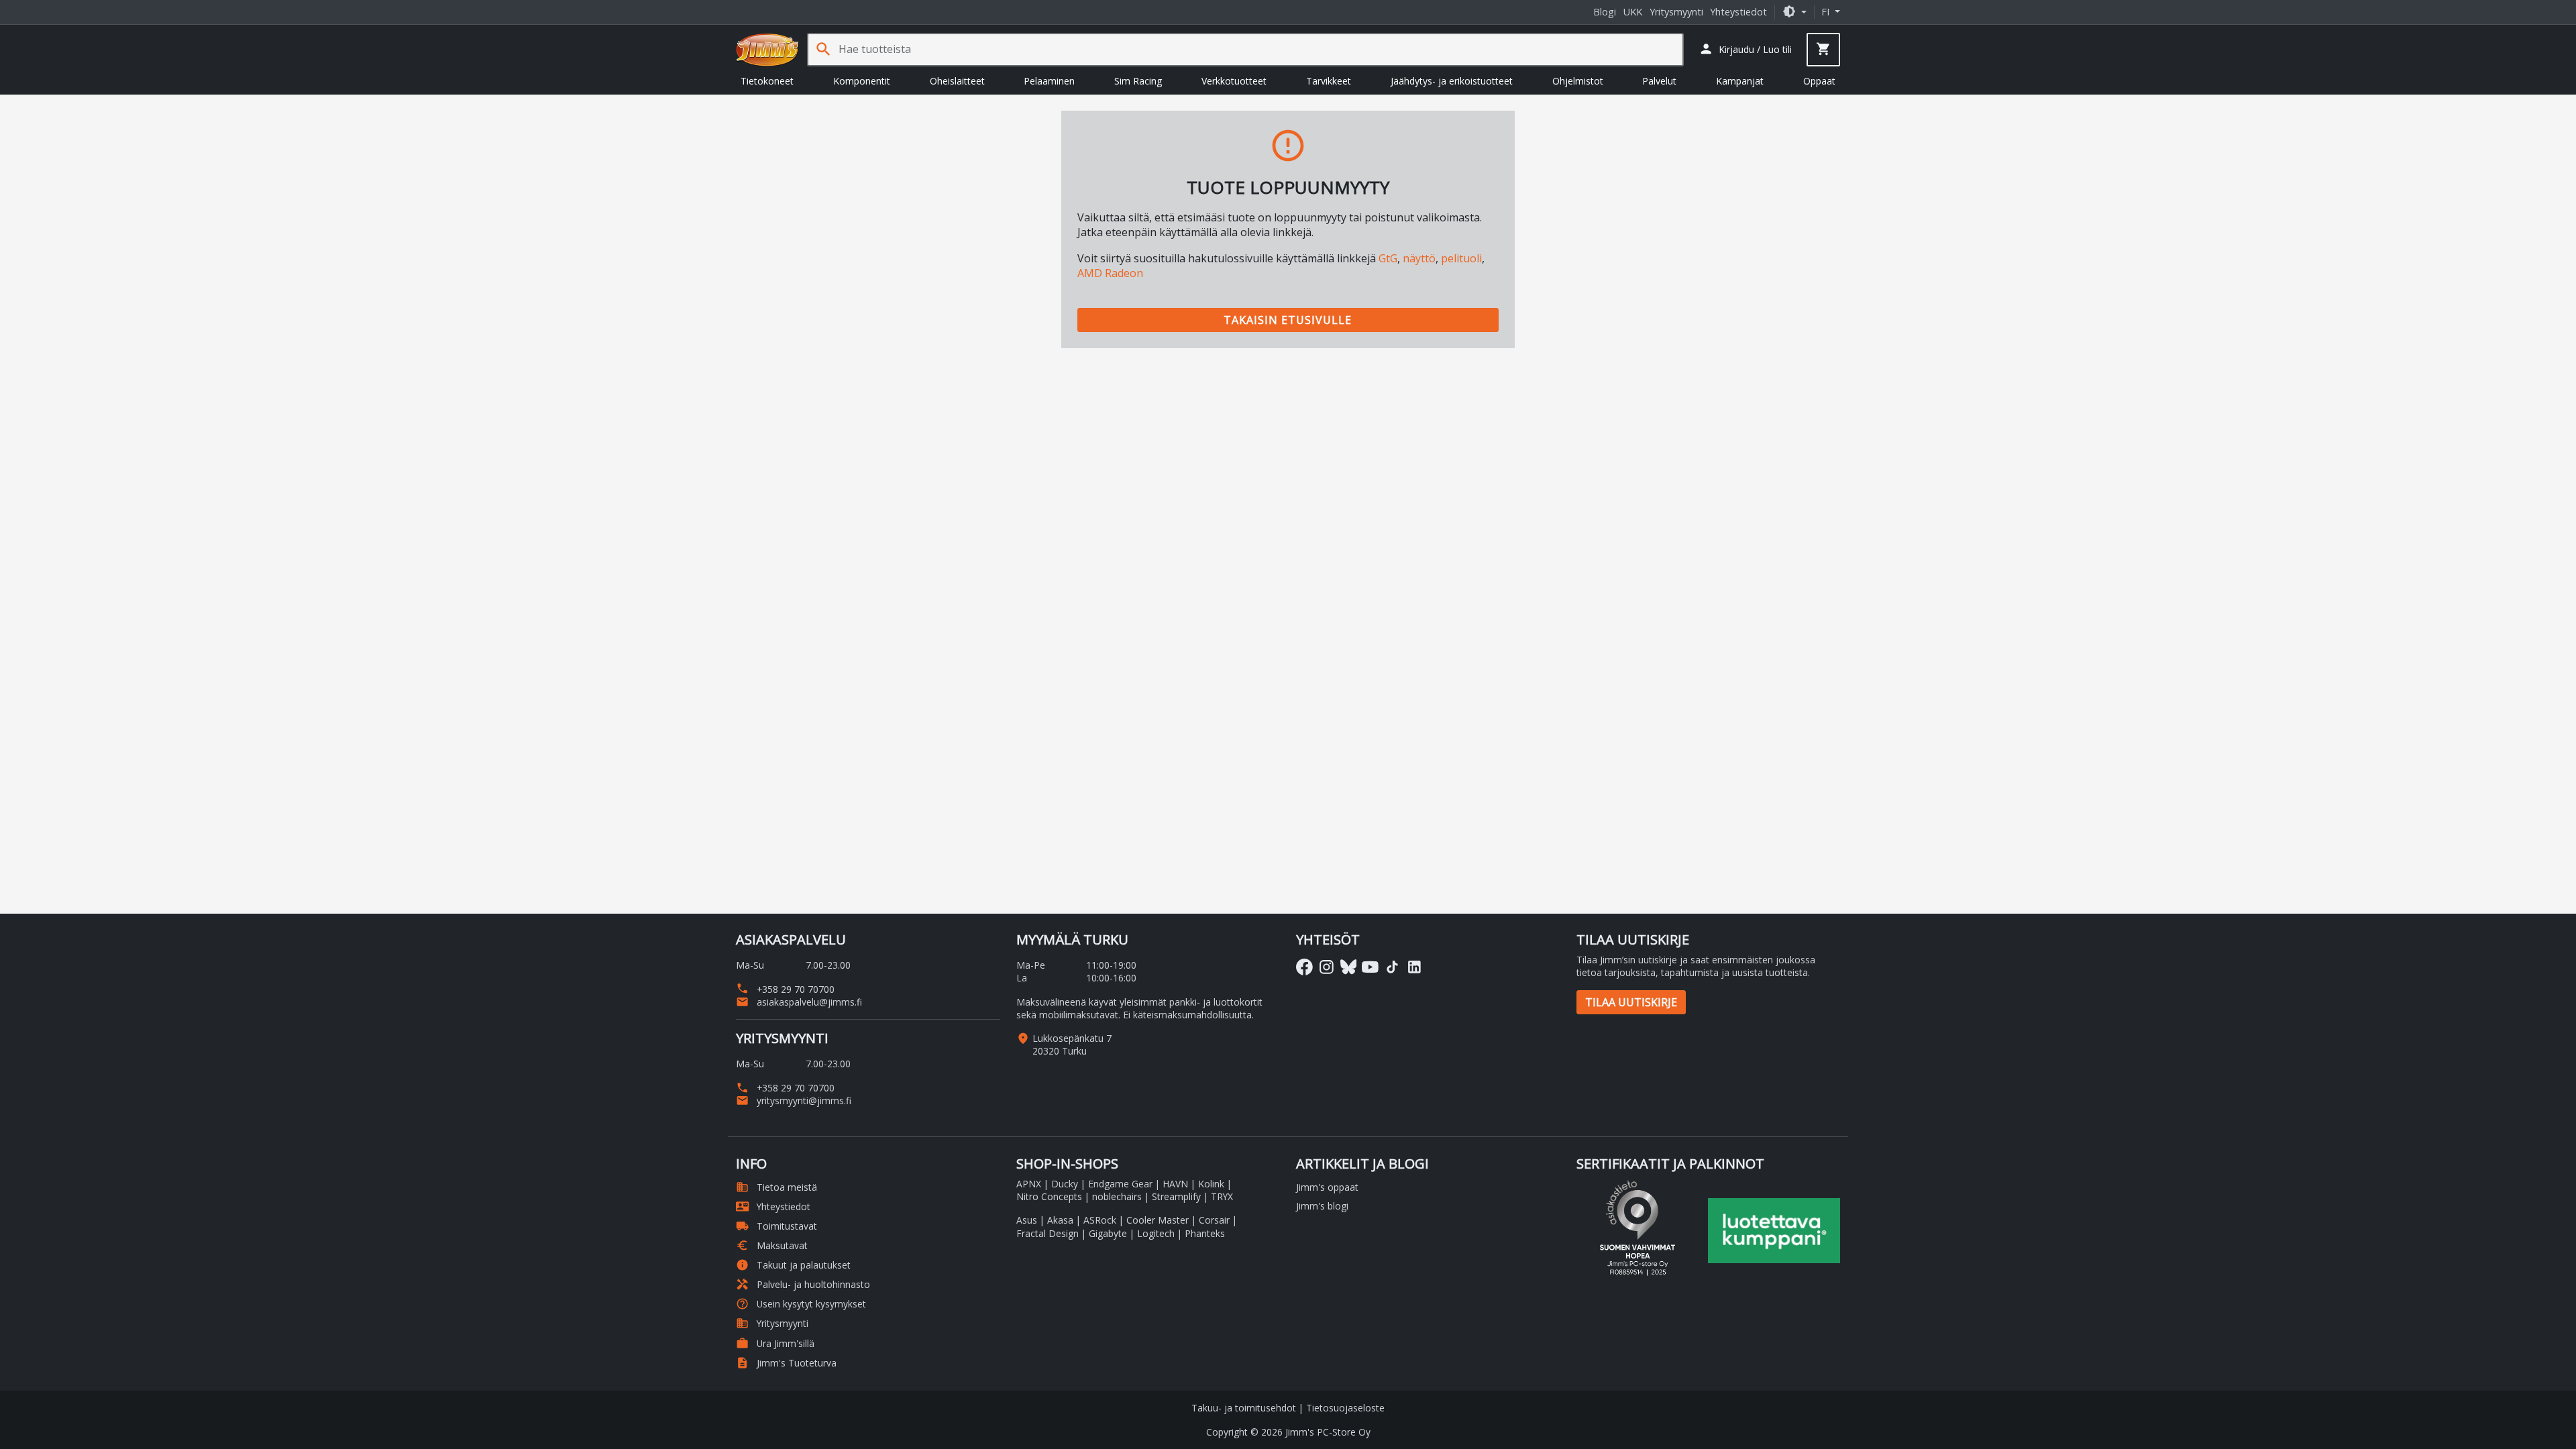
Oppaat (1819, 81)
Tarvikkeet (1329, 81)
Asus (1027, 1220)
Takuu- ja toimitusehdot (1244, 1408)
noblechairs (1117, 1196)
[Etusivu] (767, 50)
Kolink (1211, 1184)
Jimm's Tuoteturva (786, 1363)
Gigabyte (1108, 1233)
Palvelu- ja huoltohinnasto (803, 1284)
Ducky (1065, 1184)
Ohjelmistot (1578, 81)
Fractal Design (1048, 1233)
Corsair (1214, 1220)
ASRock (1100, 1220)
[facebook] (1304, 967)
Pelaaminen (1049, 81)
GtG (1388, 258)
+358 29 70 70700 (785, 989)
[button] (1794, 12)
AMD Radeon (1110, 273)
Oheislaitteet (957, 81)
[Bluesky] (1349, 967)
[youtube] (1370, 967)
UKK (1633, 12)
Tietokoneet (767, 81)
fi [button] (1827, 12)
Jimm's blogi (1322, 1206)
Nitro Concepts (1049, 1196)
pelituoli (1461, 258)
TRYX (1222, 1196)
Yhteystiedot (1738, 12)
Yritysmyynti (1676, 12)
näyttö (1419, 258)
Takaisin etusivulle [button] (1288, 320)
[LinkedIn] (1414, 967)
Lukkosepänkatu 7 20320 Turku (1072, 1044)
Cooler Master (1158, 1220)
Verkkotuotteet (1234, 81)
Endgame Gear (1120, 1184)
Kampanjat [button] (1740, 81)
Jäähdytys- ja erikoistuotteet (1452, 81)
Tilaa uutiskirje (1631, 1002)
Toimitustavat (776, 1226)
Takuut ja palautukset (793, 1265)
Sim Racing (1138, 81)
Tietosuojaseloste (1345, 1408)
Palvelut (1659, 81)
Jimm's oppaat (1327, 1187)
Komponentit (862, 81)
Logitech (1156, 1233)
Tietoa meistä (776, 1187)
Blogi (1605, 12)
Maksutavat (772, 1245)
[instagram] (1327, 967)
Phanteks (1205, 1233)
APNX (1029, 1184)
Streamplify (1176, 1196)
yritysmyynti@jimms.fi (794, 1101)
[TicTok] (1392, 967)
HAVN (1175, 1184)
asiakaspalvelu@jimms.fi (799, 1002)
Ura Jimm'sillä (775, 1343)
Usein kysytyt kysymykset (801, 1304)
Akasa (1060, 1220)
